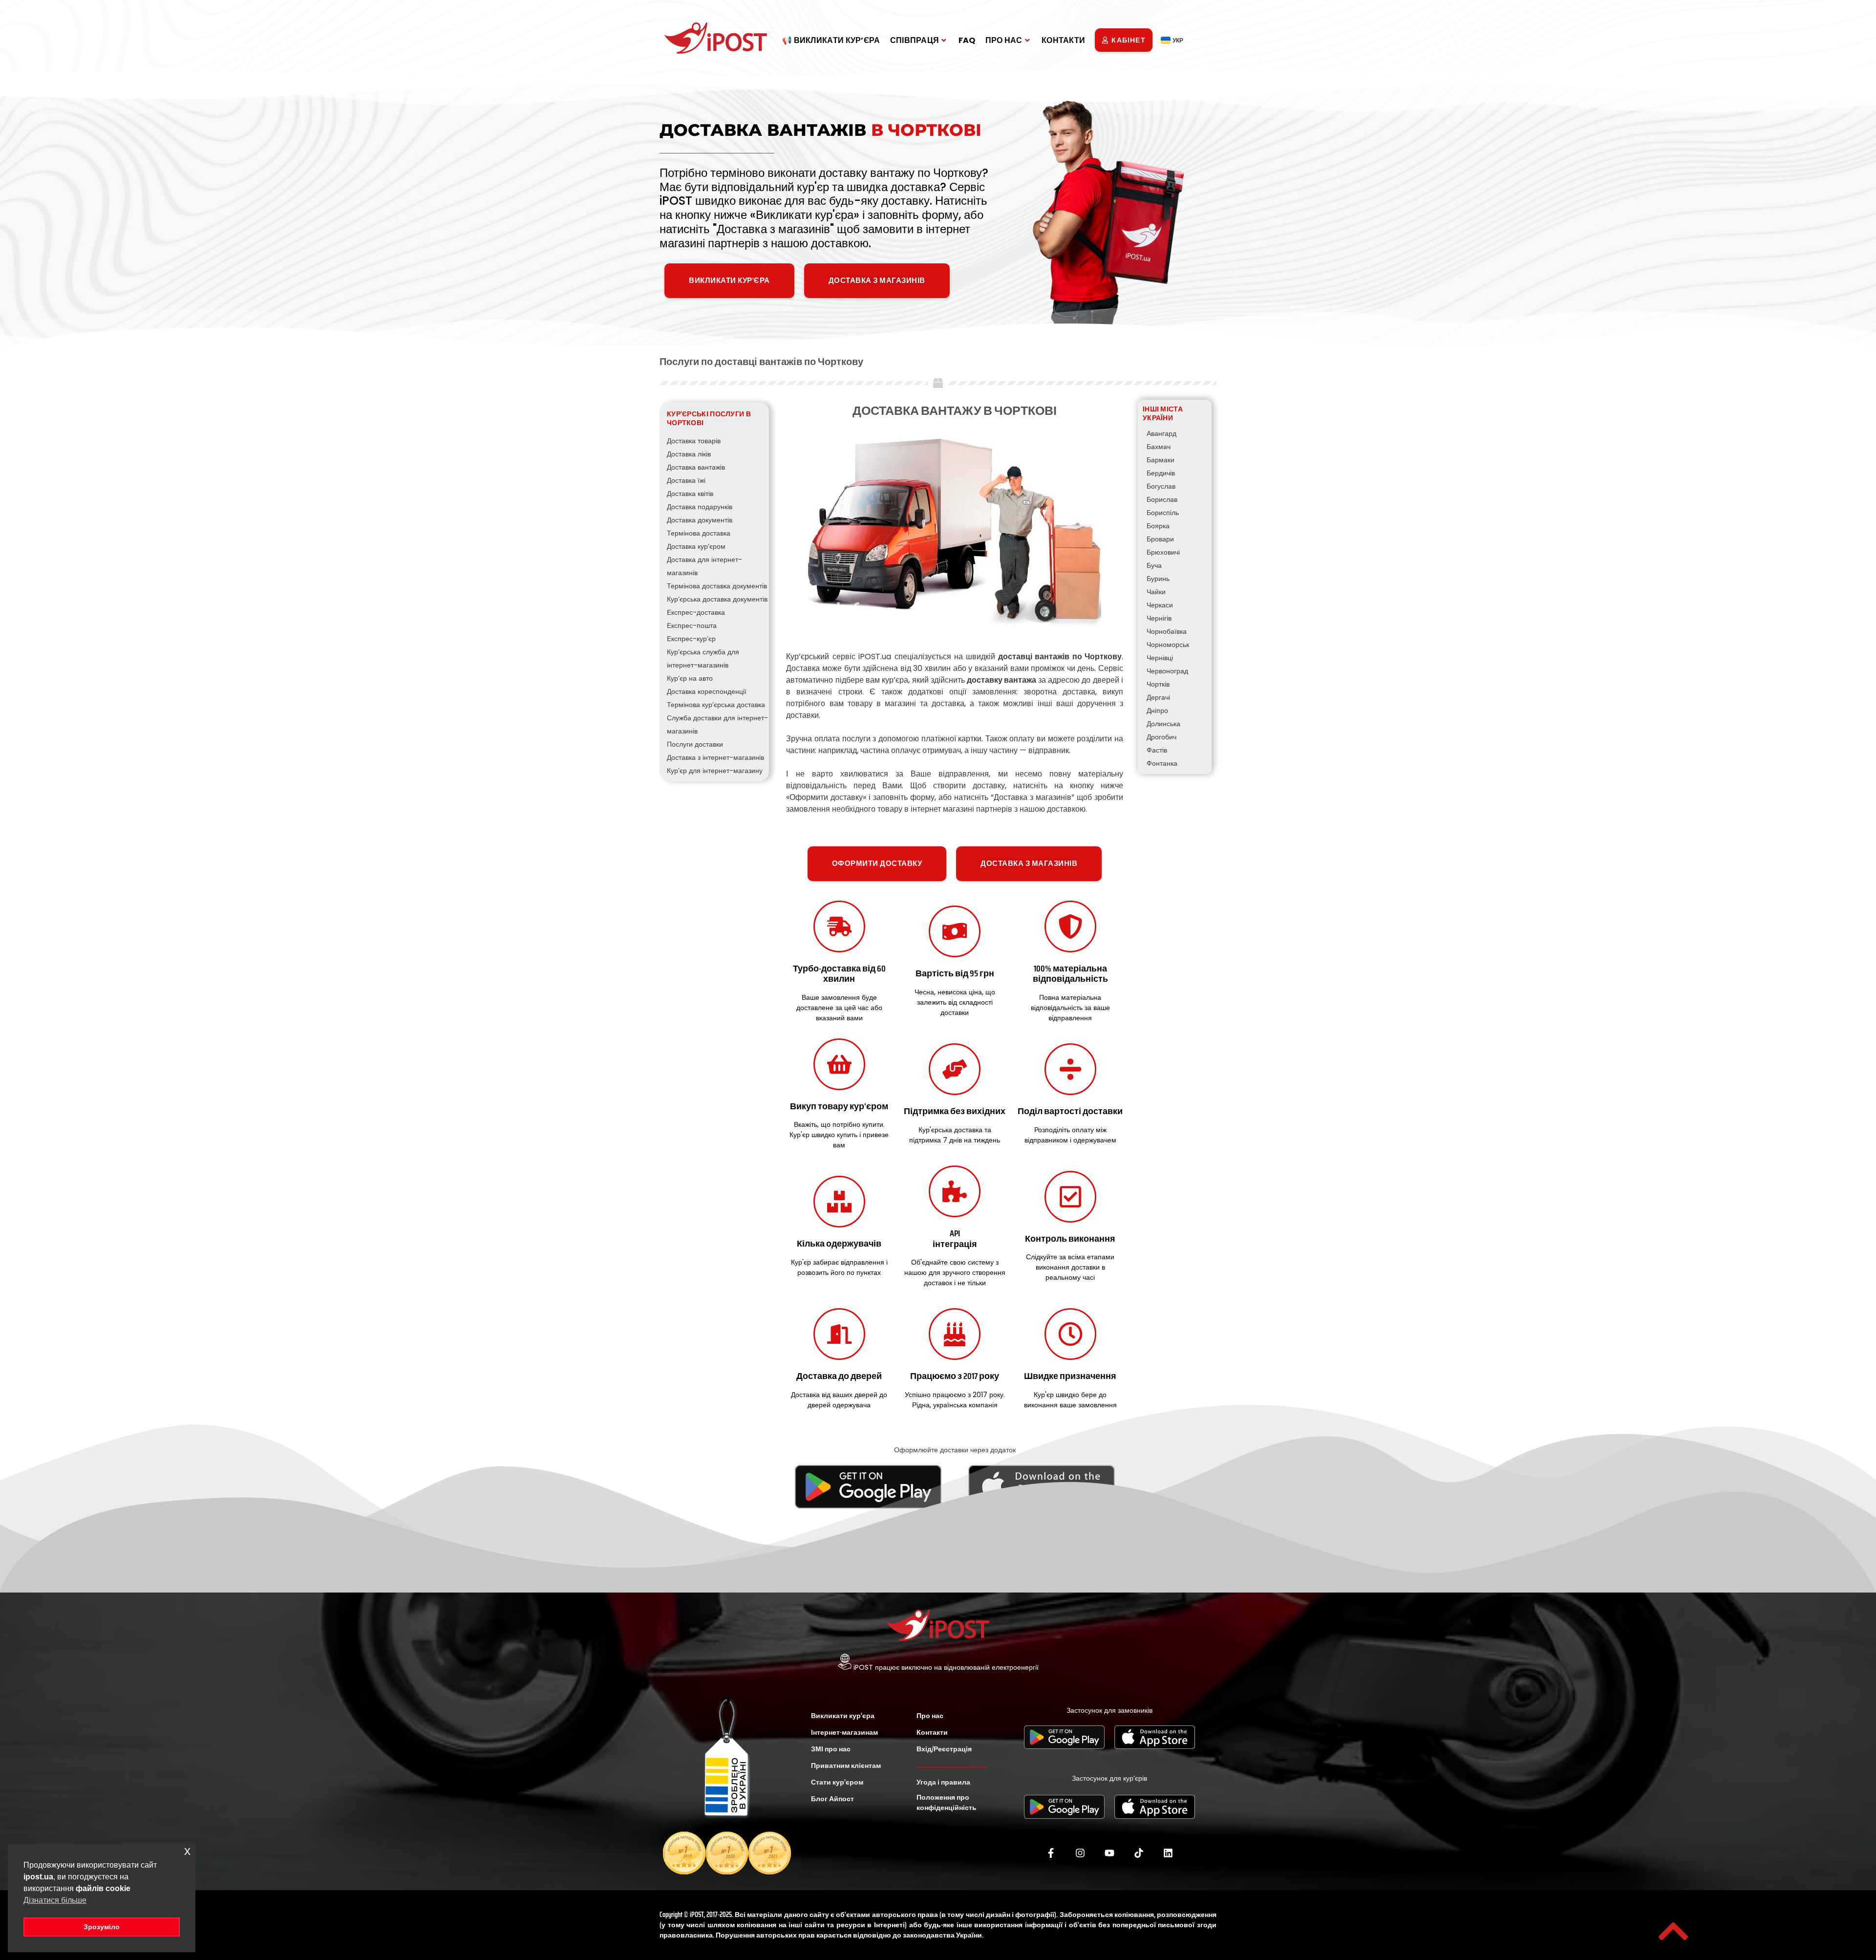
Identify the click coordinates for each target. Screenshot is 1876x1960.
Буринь (1158, 579)
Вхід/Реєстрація (944, 1749)
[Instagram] (1080, 1853)
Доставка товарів (694, 441)
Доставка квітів (690, 494)
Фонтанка (1162, 763)
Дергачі (1158, 697)
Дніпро (1157, 711)
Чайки (1156, 592)
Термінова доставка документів (717, 586)
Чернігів (1159, 618)
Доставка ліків (689, 454)
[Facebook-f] (1051, 1853)
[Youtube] (1109, 1853)
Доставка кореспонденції (707, 691)
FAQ (967, 40)
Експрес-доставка (696, 612)
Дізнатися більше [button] (55, 1900)
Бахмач (1159, 447)
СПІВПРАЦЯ (915, 40)
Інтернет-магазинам (844, 1732)
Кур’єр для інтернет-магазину (715, 771)
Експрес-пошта (692, 625)
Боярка (1158, 526)
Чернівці (1160, 658)
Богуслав (1161, 486)
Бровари (1160, 539)
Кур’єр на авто (690, 678)
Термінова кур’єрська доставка (716, 705)
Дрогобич (1162, 737)
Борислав (1162, 499)
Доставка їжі (686, 480)
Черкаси (1160, 605)
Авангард (1162, 433)
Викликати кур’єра (843, 1716)
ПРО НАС (1004, 40)
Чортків (1158, 684)
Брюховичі (1163, 552)
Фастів (1157, 750)
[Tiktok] (1139, 1853)
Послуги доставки (695, 744)
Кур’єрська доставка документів (717, 599)
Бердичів (1161, 473)
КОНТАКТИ (1063, 40)
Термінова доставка (699, 533)
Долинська (1163, 724)
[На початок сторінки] (1673, 1931)
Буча (1154, 565)
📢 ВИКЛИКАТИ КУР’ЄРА (831, 40)
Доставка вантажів (696, 467)
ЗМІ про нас (831, 1749)
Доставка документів (700, 520)
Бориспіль (1163, 513)
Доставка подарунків (700, 507)
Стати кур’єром (837, 1782)
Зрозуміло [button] (102, 1927)
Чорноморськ (1168, 645)
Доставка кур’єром (696, 546)
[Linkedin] (1168, 1853)
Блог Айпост (832, 1799)
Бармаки (1161, 460)
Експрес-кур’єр (691, 639)
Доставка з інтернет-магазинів (715, 757)
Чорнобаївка (1167, 631)
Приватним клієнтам (846, 1766)
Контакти (932, 1732)
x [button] (187, 1851)
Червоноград (1167, 671)
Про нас (930, 1716)
